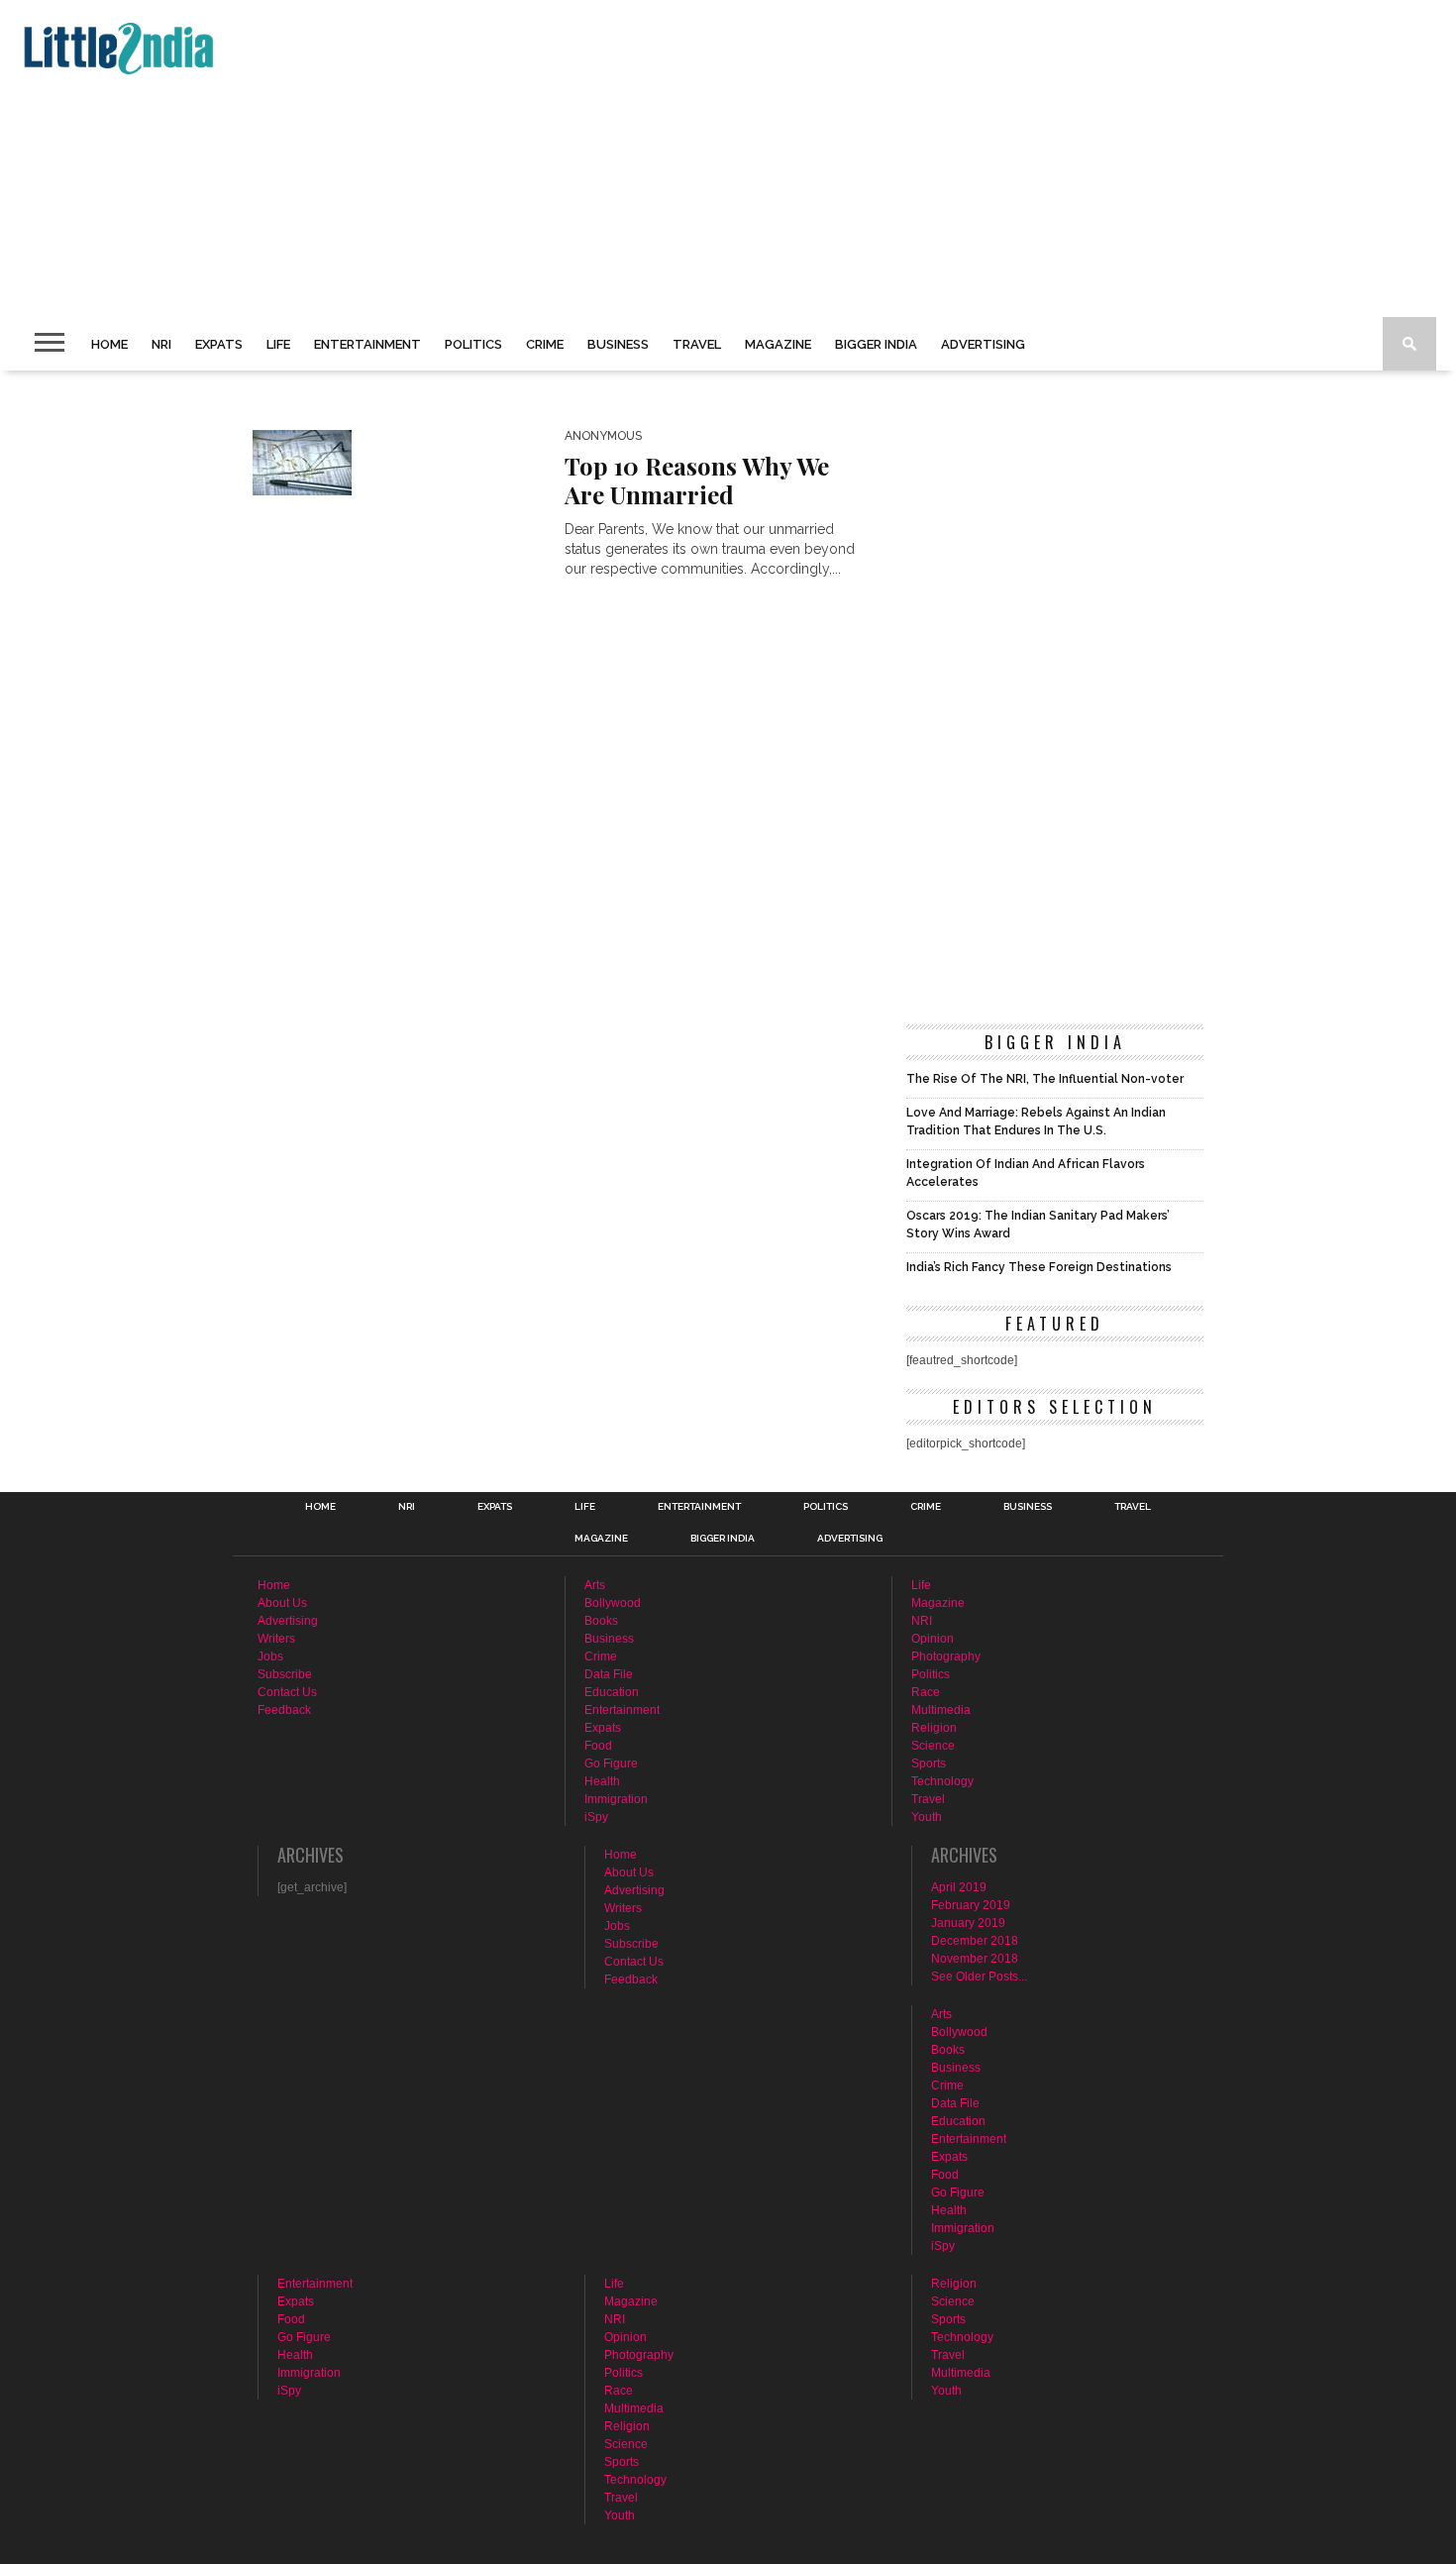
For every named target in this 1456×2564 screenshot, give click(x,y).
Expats (219, 344)
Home (109, 344)
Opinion (933, 1639)
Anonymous (603, 436)
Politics (473, 344)
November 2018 (975, 1959)
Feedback (284, 1710)
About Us (282, 1603)
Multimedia (941, 1710)
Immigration (616, 1799)
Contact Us (287, 1692)
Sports (929, 1763)
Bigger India (876, 344)
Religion (934, 1728)
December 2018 (975, 1941)
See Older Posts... (979, 1976)
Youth (927, 1817)
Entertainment (367, 344)
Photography (946, 1656)
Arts (595, 1585)
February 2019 (971, 1905)
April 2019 (959, 1887)
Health (602, 1781)
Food (598, 1746)
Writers (276, 1639)
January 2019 (968, 1923)
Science (933, 1746)
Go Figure (611, 1763)
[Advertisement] (610, 159)
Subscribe (285, 1674)
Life (278, 344)
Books (601, 1621)
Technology (942, 1781)
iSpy (596, 1817)
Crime (545, 344)
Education (612, 1692)
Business (618, 344)
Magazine (778, 344)
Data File (609, 1674)
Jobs (270, 1656)
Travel (697, 344)
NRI (161, 344)
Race (926, 1692)
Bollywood (613, 1603)
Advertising (983, 344)
